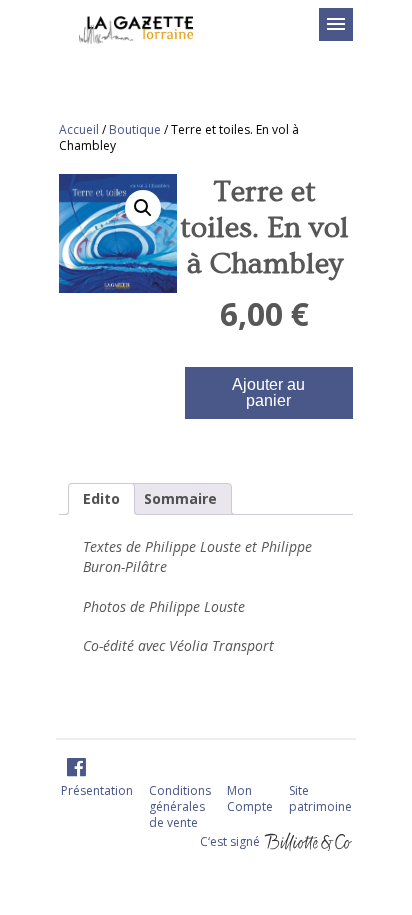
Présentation (97, 790)
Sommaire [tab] (180, 498)
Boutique (135, 129)
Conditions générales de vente (180, 806)
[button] (143, 208)
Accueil (79, 129)
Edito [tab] (101, 498)
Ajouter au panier (268, 392)
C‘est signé (231, 840)
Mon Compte (250, 798)
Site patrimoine (320, 798)
